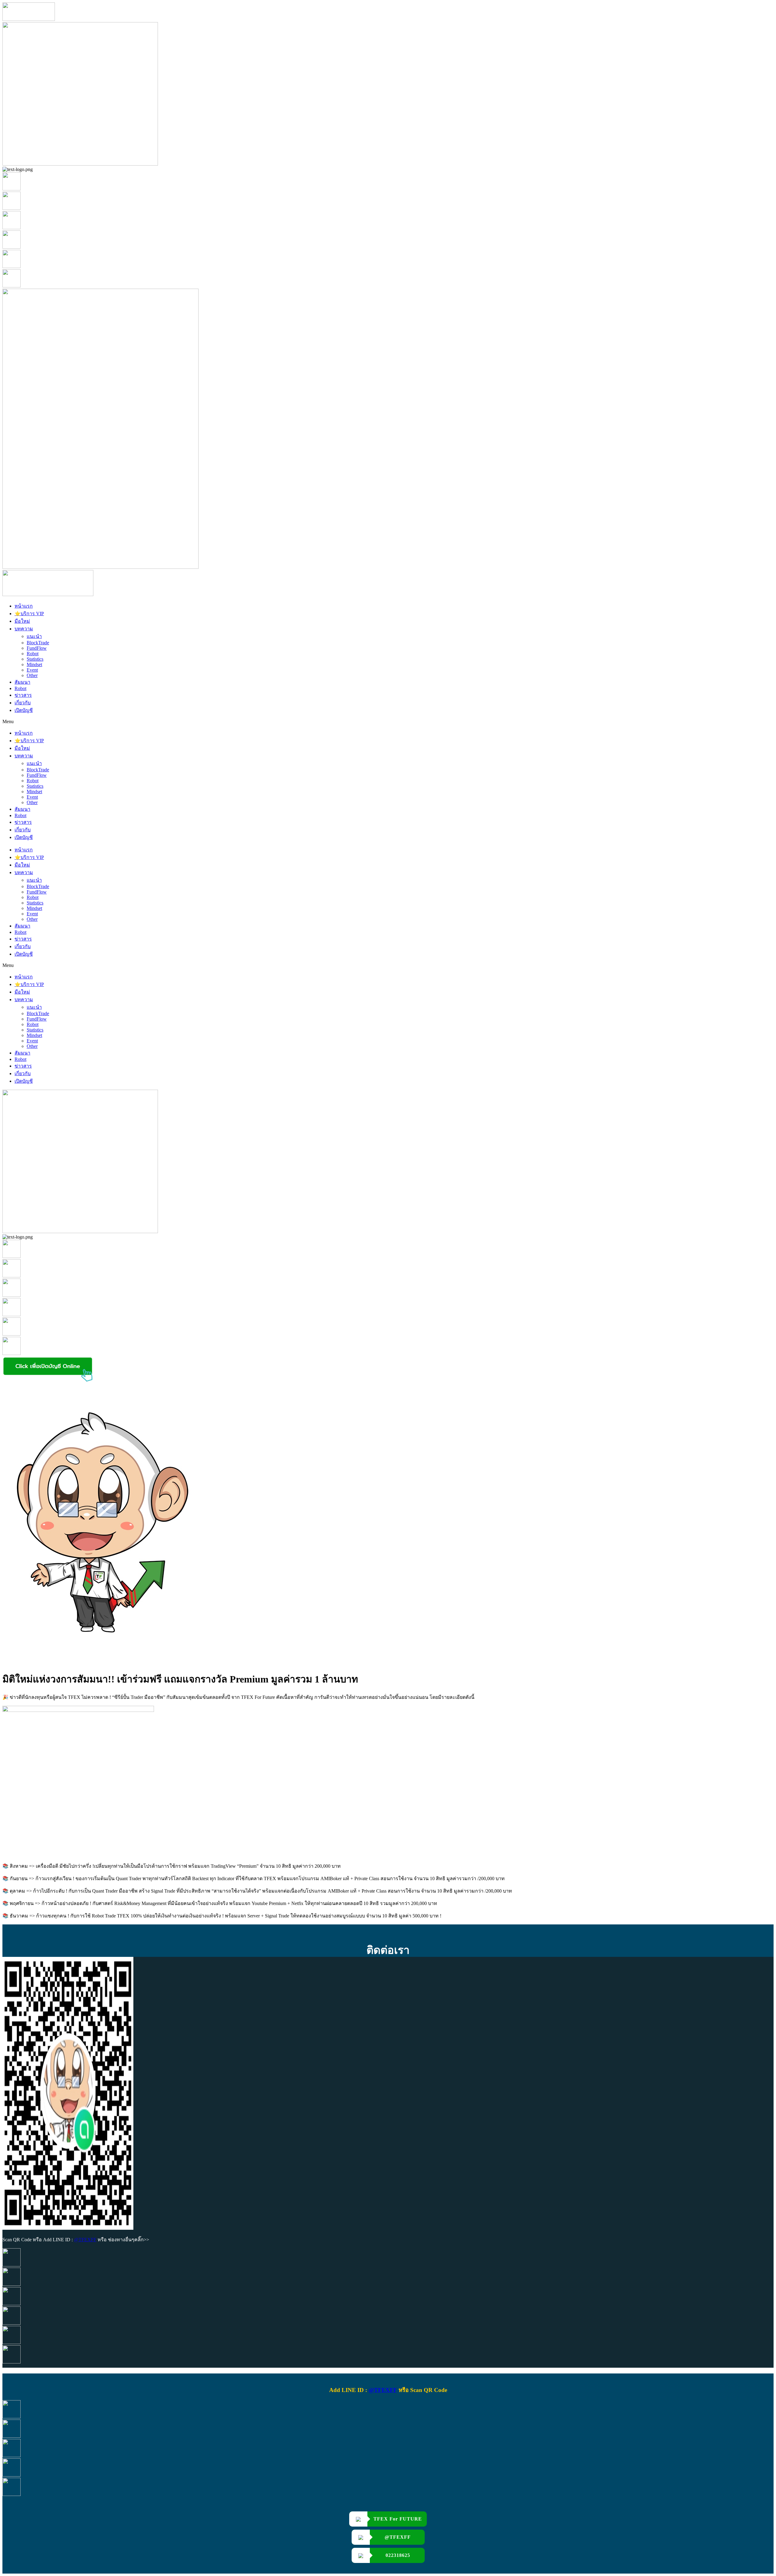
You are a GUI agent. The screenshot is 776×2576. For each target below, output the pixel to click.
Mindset (34, 664)
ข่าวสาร (23, 695)
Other (32, 675)
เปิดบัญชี (24, 710)
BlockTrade (38, 643)
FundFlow (37, 648)
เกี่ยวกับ (23, 703)
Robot (33, 654)
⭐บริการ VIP (29, 614)
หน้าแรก (24, 606)
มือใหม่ (22, 621)
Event (32, 670)
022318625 (398, 2555)
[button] (388, 722)
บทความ (24, 629)
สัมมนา (22, 682)
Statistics (35, 659)
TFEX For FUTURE (398, 2519)
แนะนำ (34, 636)
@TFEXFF (85, 2240)
